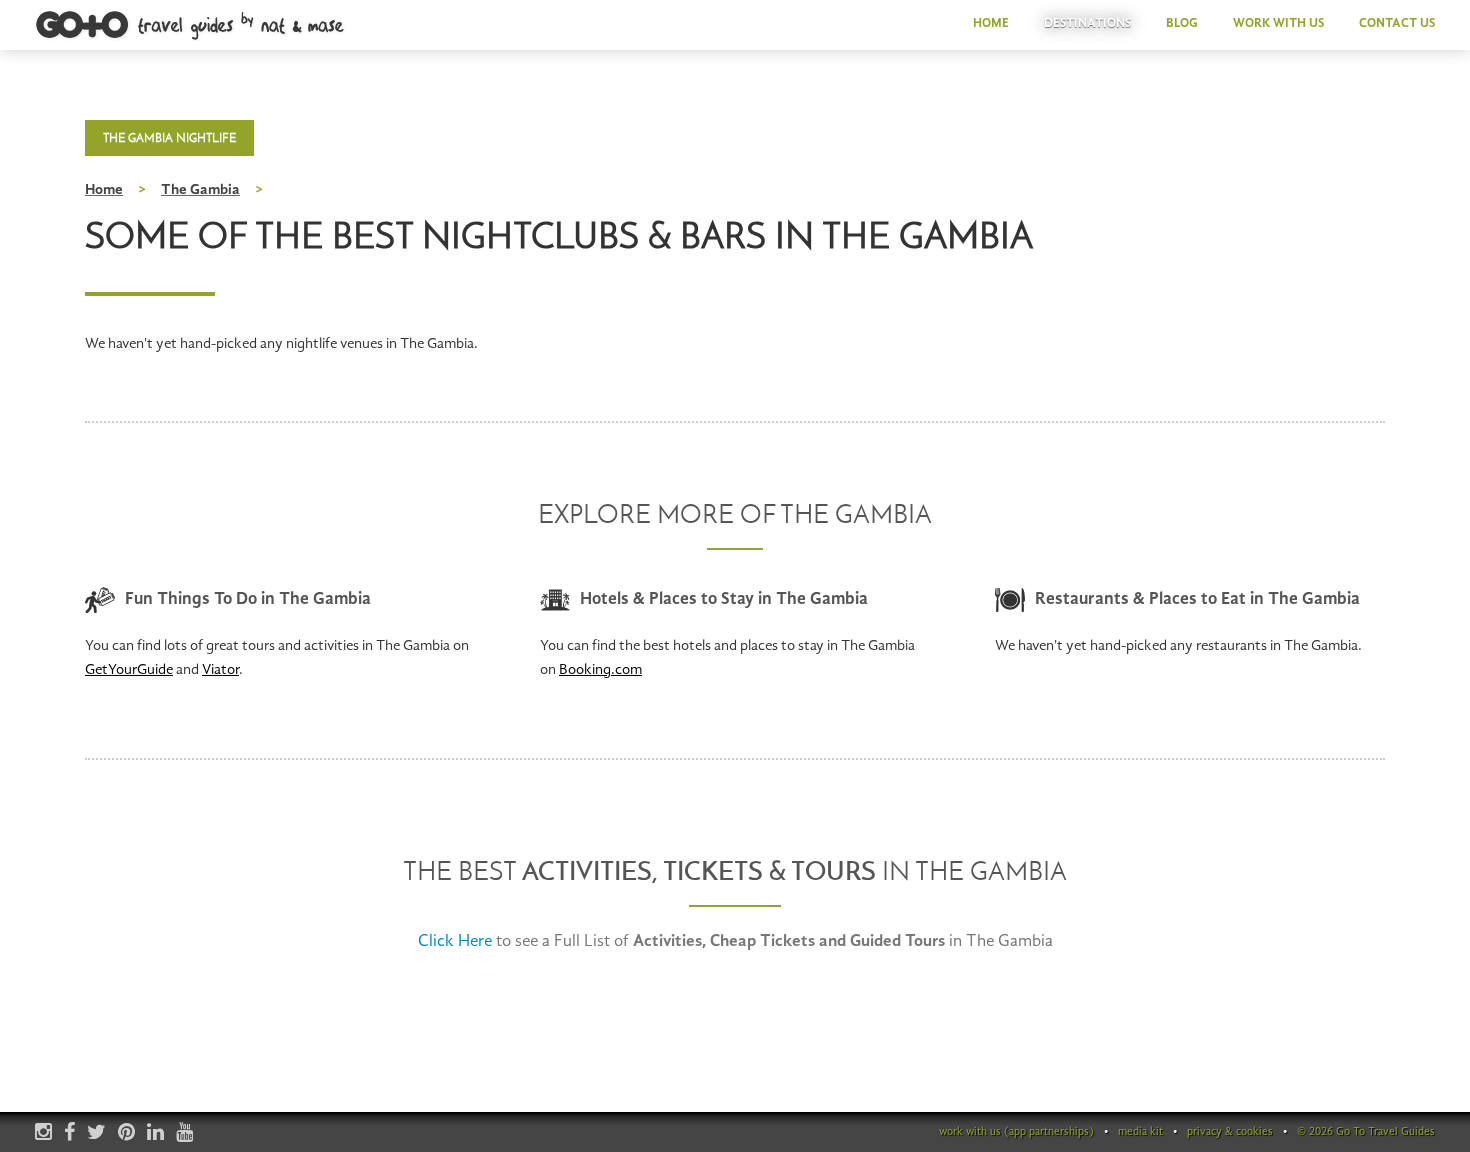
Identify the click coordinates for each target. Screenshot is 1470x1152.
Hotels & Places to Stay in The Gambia (724, 599)
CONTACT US (1397, 23)
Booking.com (600, 670)
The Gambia (200, 190)
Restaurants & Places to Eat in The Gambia (1197, 599)
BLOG (1182, 23)
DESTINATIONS (1087, 23)
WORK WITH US (1278, 23)
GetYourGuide (129, 670)
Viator (220, 670)
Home (104, 190)
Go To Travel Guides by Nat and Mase (191, 26)
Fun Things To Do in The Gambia (248, 599)
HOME (991, 23)
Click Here (455, 941)
